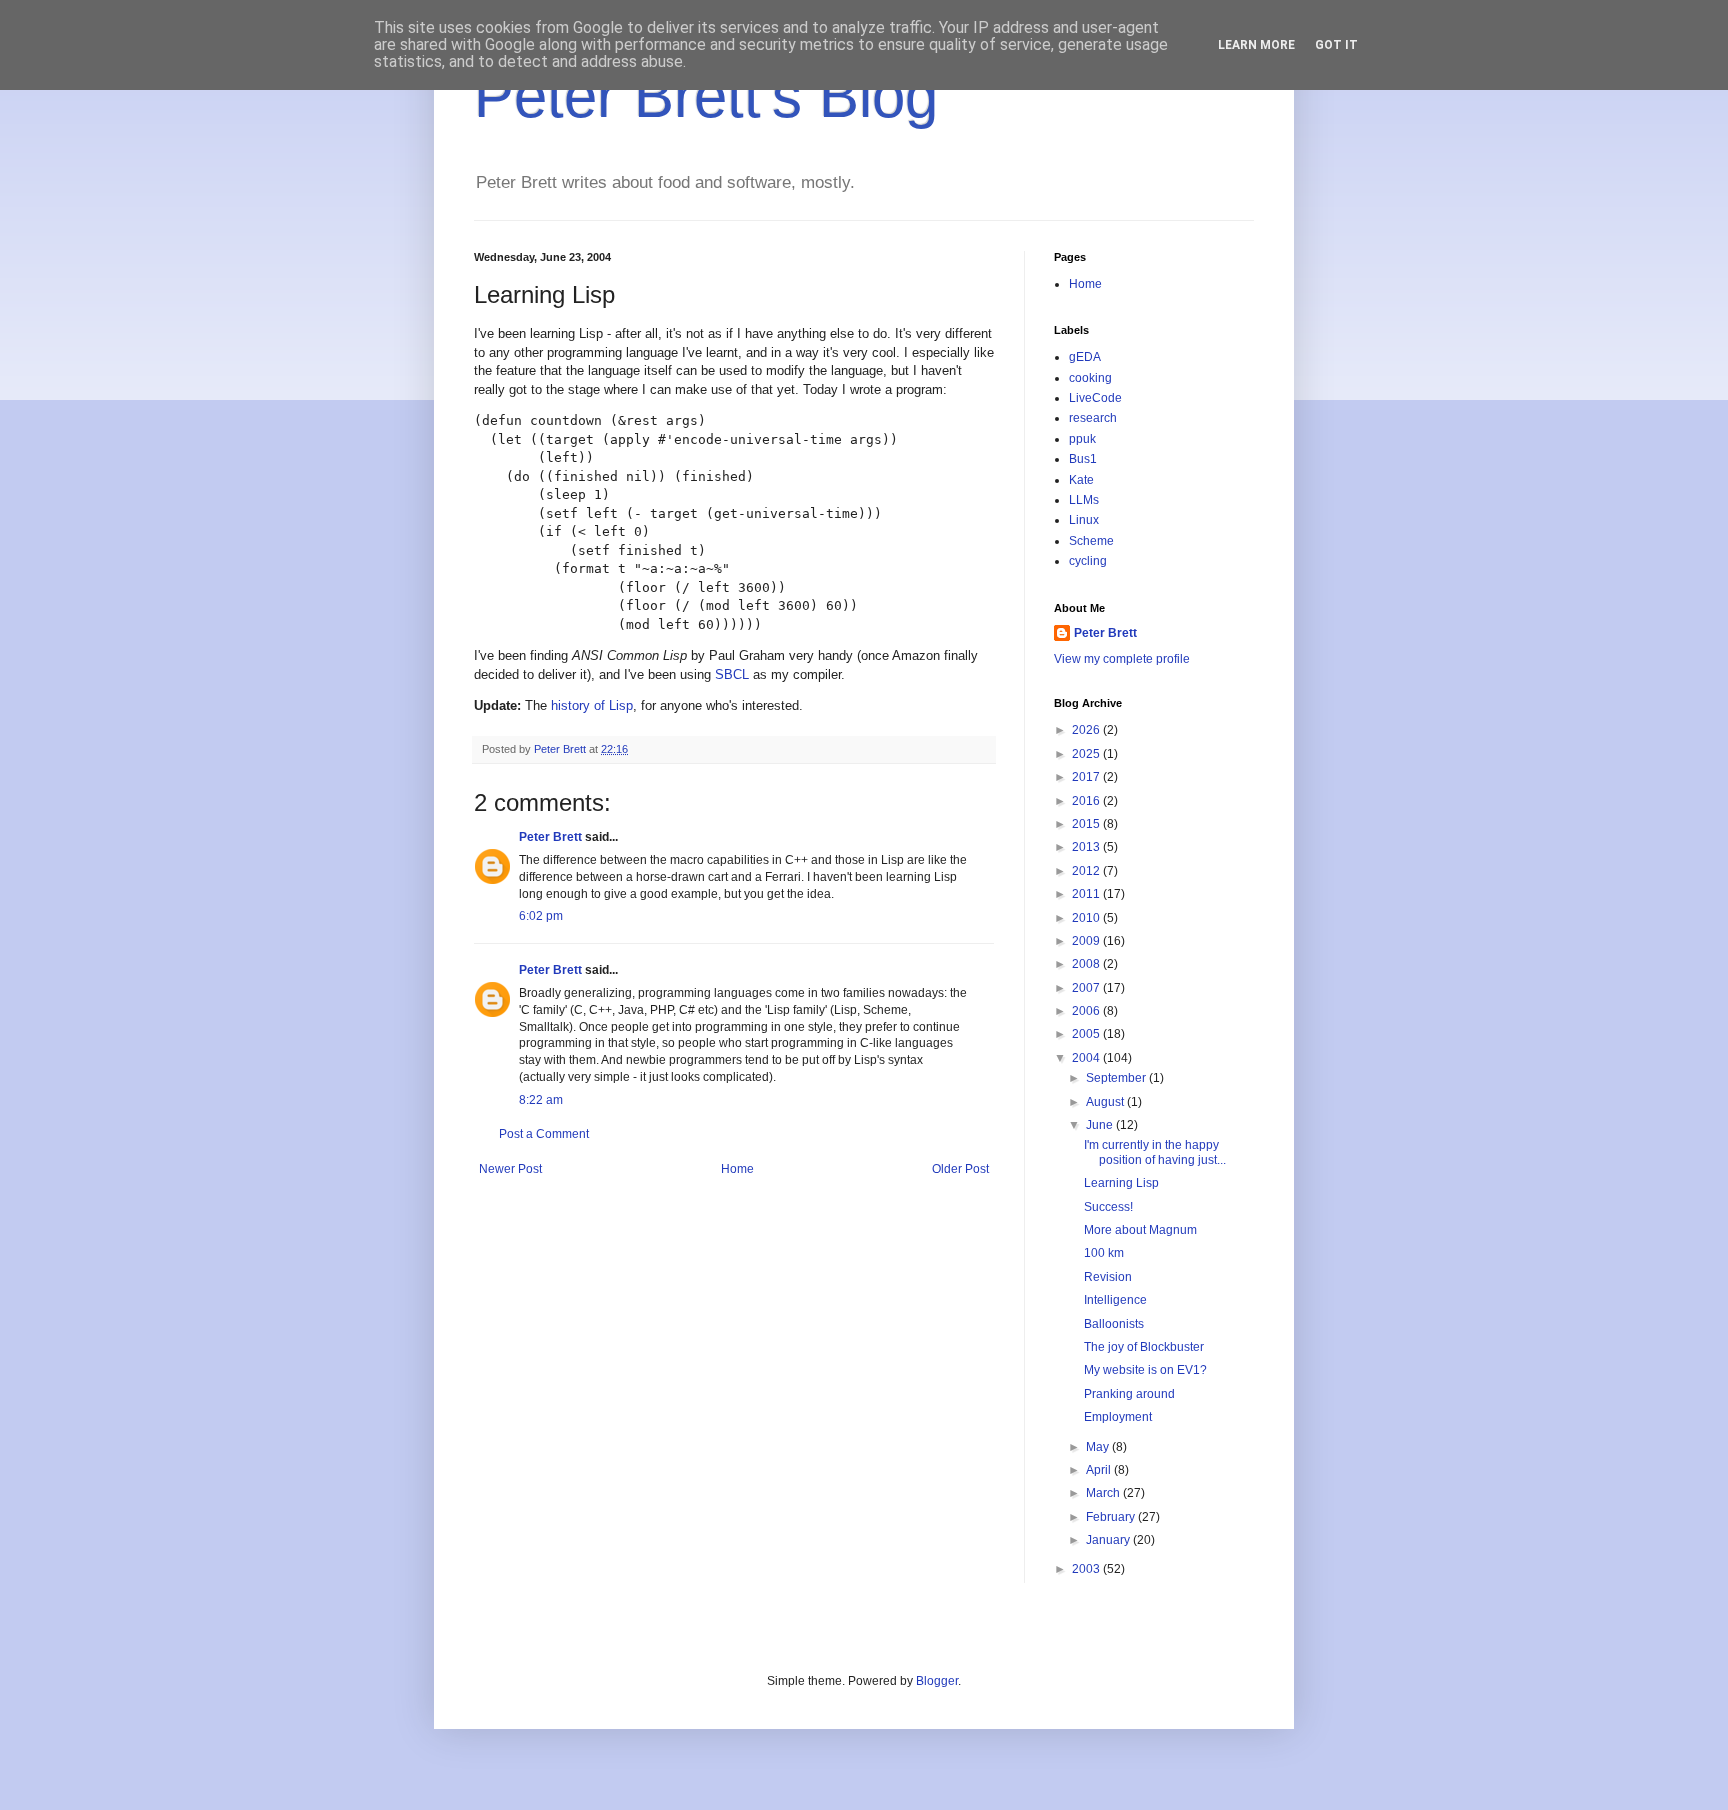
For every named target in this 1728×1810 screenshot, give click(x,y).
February (1112, 1517)
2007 (1087, 988)
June (1101, 1125)
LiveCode (1095, 398)
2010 (1087, 918)
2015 (1087, 824)
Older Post (960, 1169)
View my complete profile (1122, 659)
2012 (1087, 871)
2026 (1087, 730)
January (1109, 1540)
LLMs (1084, 500)
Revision (1108, 1277)
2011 (1087, 894)
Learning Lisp (1121, 1183)
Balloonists (1114, 1324)
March (1104, 1493)
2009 (1087, 941)
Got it (1336, 45)
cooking (1090, 378)
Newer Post (510, 1169)
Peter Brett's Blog (706, 96)
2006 (1087, 1011)
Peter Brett (550, 837)
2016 (1087, 801)
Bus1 (1083, 459)
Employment (1118, 1417)
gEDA (1085, 357)
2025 (1087, 754)
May (1099, 1447)
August (1106, 1102)
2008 (1087, 964)
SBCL (732, 674)
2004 (1087, 1058)
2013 (1087, 847)
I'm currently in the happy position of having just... (1155, 1152)
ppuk (1082, 439)
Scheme (1091, 541)
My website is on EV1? (1145, 1370)
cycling (1088, 561)
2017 (1087, 777)
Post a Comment (544, 1134)
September (1117, 1078)
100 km (1104, 1253)
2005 (1087, 1034)
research (1093, 418)
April (1100, 1470)
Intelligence (1115, 1300)
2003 (1087, 1569)
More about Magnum (1140, 1230)
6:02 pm (541, 916)
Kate (1081, 480)
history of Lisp (592, 705)
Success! (1108, 1207)
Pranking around (1129, 1394)
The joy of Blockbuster (1144, 1347)
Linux (1084, 520)
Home (737, 1169)
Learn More (1256, 45)
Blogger (937, 1681)
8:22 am (541, 1100)
